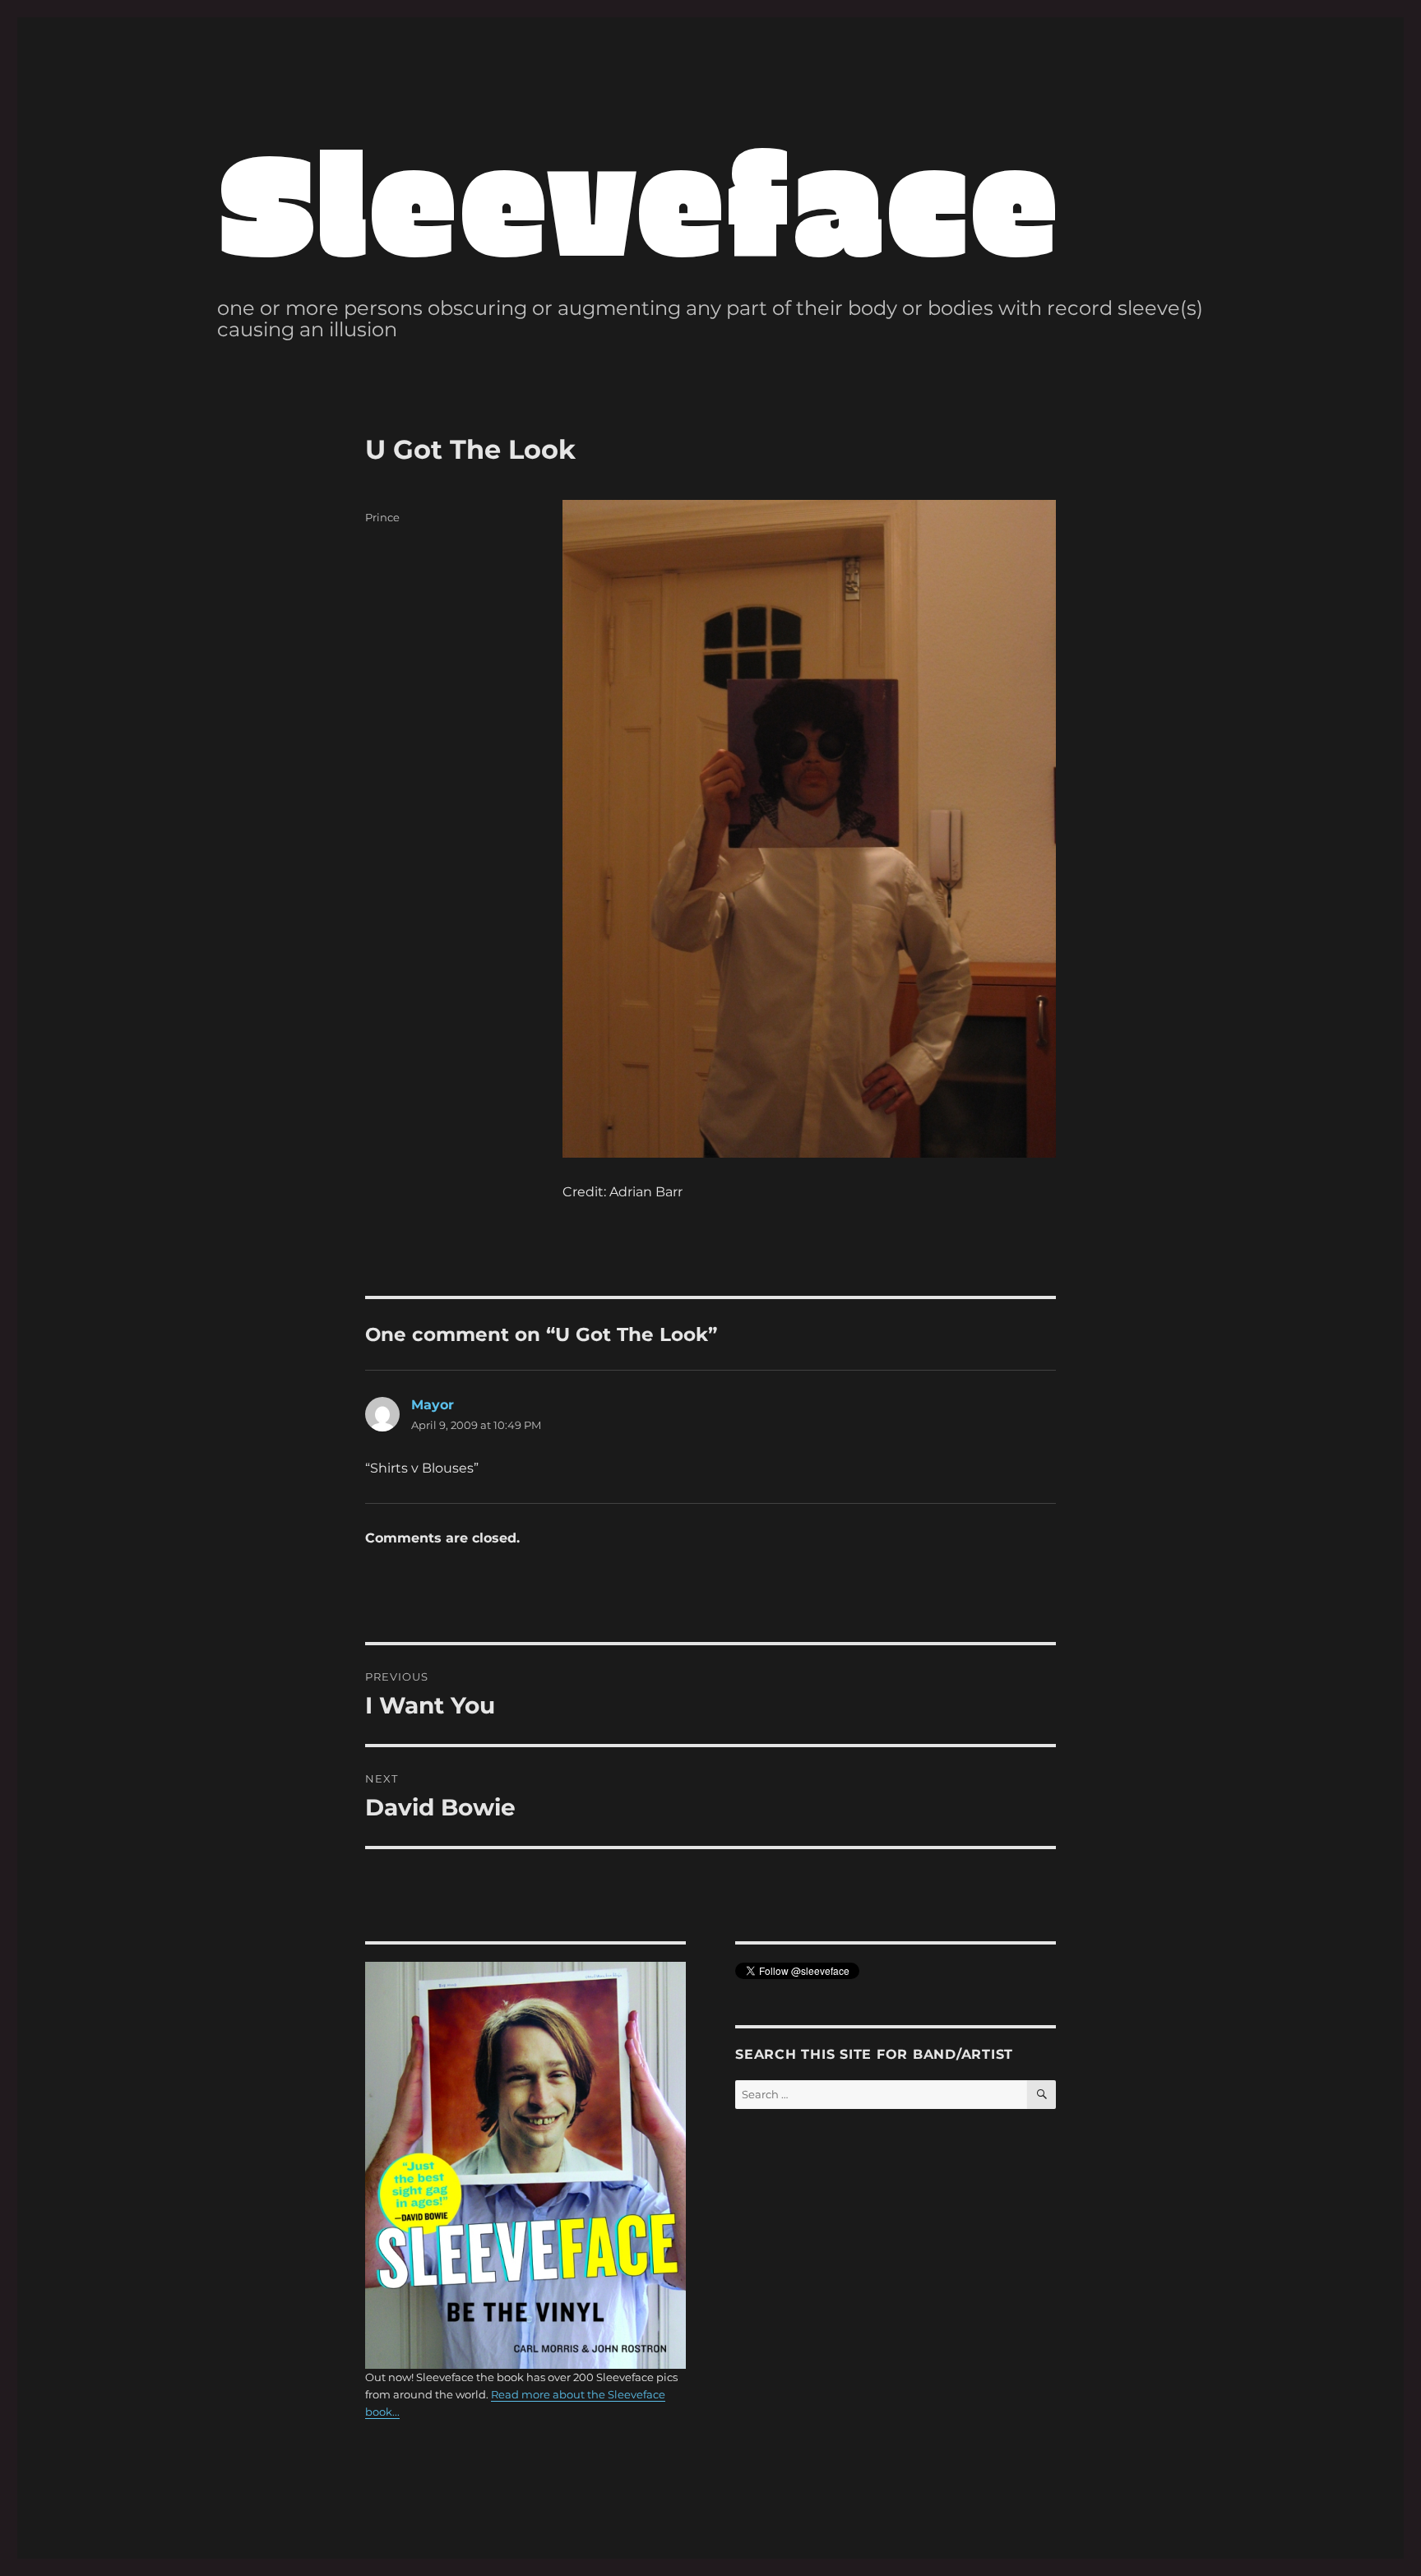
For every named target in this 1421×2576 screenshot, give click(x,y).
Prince (382, 517)
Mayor (433, 1405)
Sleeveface (638, 198)
